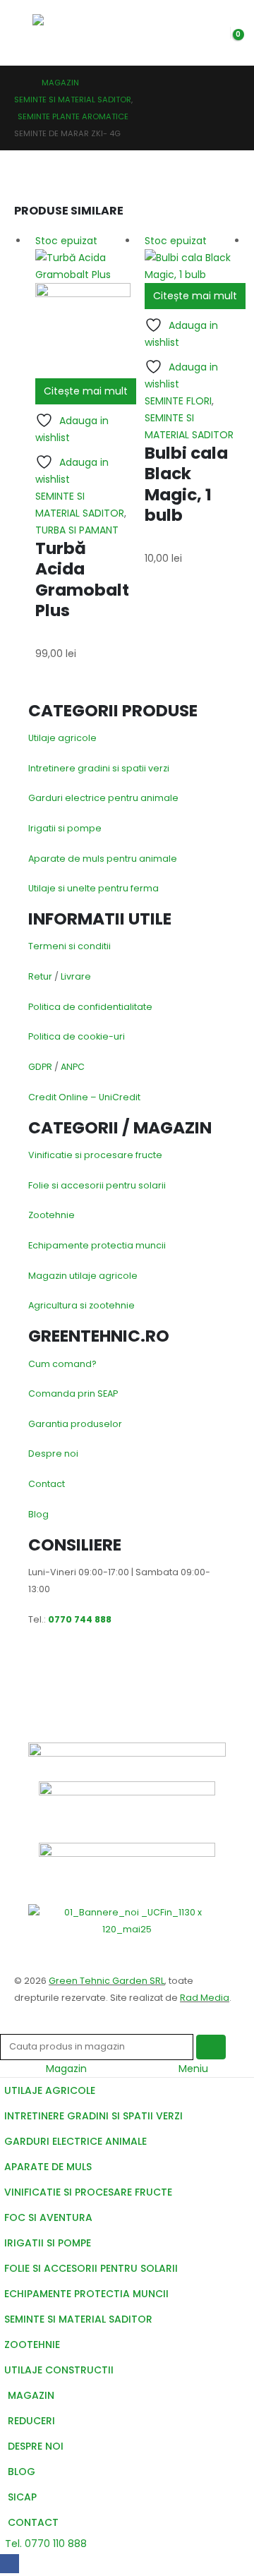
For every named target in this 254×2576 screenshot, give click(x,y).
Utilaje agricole (62, 738)
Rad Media (205, 1998)
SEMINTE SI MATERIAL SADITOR (78, 2319)
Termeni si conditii (69, 946)
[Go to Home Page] (18, 83)
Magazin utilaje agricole (83, 1276)
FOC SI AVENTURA (48, 2217)
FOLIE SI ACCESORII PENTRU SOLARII (91, 2268)
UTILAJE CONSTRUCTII (59, 2370)
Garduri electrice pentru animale (103, 798)
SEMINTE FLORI (178, 401)
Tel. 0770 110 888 (46, 2544)
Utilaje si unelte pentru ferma (93, 888)
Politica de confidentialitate (90, 1007)
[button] (23, 32)
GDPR (40, 1067)
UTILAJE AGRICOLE (50, 2090)
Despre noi (53, 1453)
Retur (40, 976)
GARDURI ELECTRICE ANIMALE (75, 2141)
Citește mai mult (86, 391)
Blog (38, 1514)
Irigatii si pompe (65, 828)
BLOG (22, 2472)
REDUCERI (31, 2421)
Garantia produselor (75, 1424)
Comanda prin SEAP (73, 1394)
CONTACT (33, 2522)
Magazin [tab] (66, 2069)
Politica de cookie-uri (77, 1036)
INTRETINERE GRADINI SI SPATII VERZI (93, 2116)
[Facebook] (10, 2564)
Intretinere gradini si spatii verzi (99, 768)
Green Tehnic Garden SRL (107, 1981)
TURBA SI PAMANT (77, 530)
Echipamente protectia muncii (97, 1245)
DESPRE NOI (36, 2446)
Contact (47, 1484)
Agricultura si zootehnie (81, 1305)
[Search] (211, 2047)
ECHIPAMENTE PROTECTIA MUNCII (86, 2294)
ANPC (73, 1067)
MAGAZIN (31, 2395)
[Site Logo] (66, 33)
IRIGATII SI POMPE (48, 2243)
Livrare (76, 976)
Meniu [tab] (193, 2069)
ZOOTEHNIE (32, 2345)
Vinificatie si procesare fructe (95, 1155)
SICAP (22, 2497)
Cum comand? (62, 1364)
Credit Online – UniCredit (84, 1097)
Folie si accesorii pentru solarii (97, 1185)
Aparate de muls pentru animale (103, 859)
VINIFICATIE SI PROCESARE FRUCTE (88, 2192)
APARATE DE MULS (48, 2167)
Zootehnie (52, 1215)
